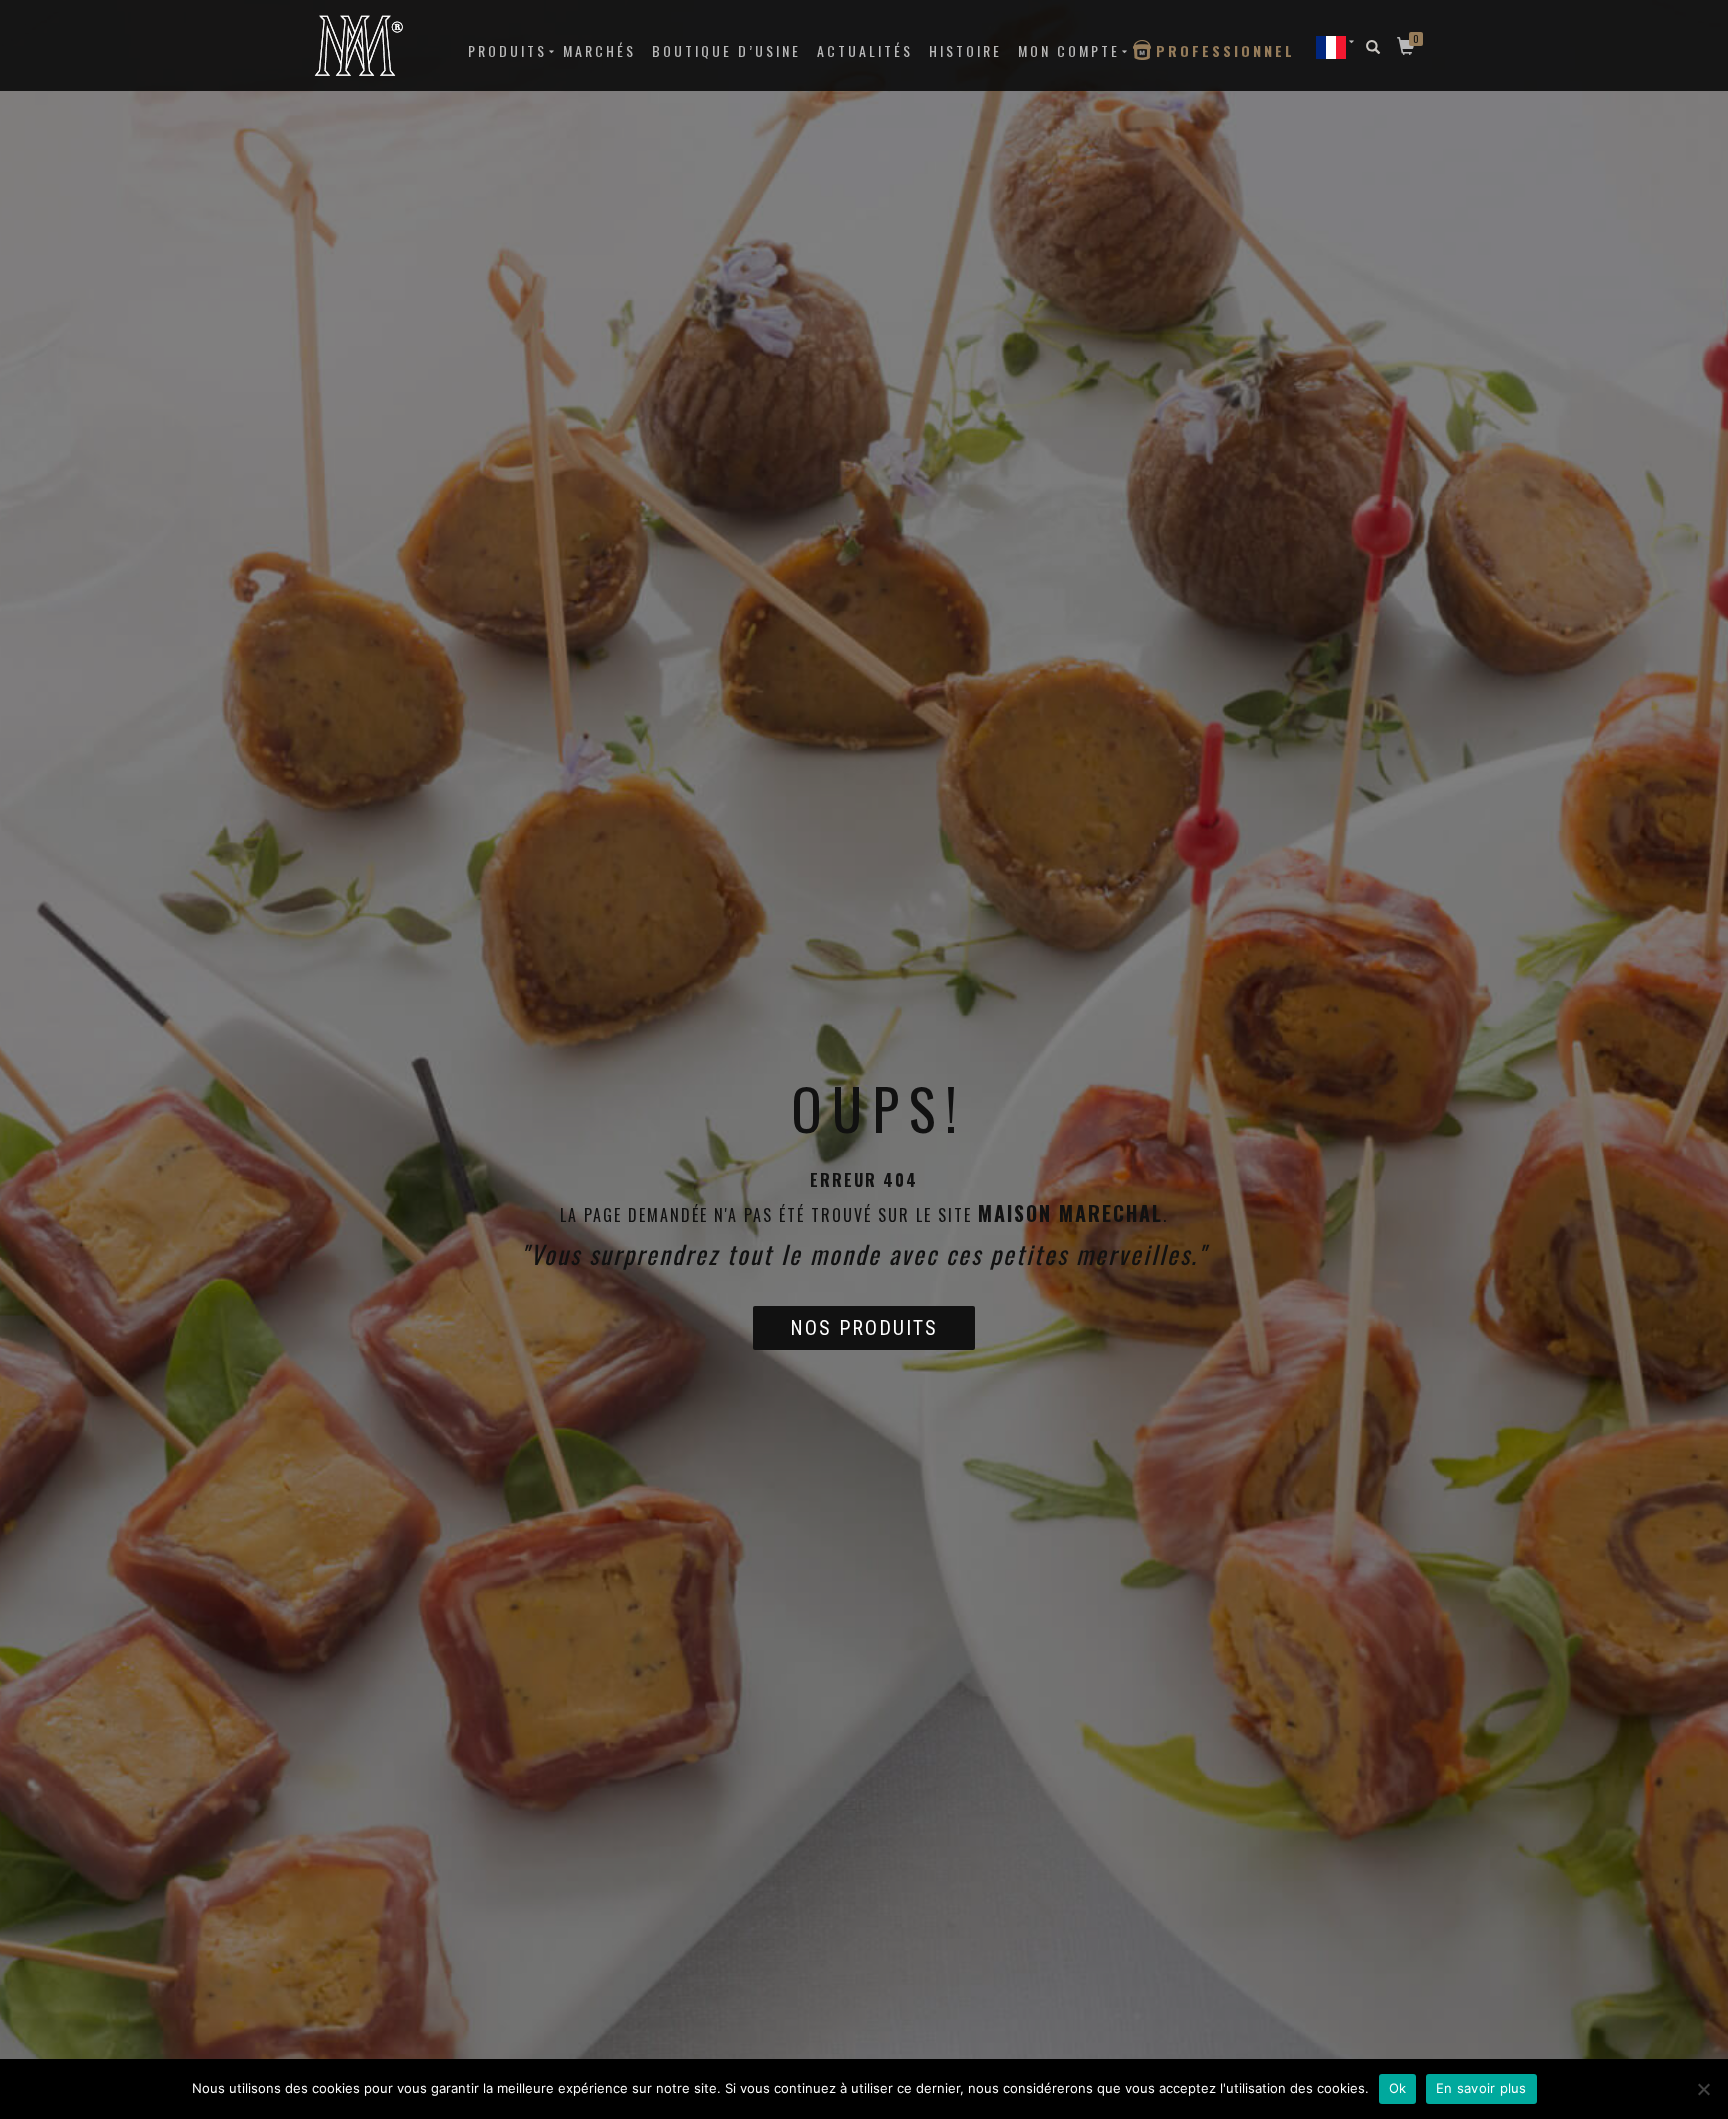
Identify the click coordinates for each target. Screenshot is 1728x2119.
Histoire (965, 50)
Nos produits (864, 1328)
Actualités (865, 50)
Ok (1398, 2088)
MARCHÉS (599, 50)
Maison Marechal (1070, 1213)
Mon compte (1069, 50)
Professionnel (1225, 50)
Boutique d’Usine (726, 50)
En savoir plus (1481, 2088)
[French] (1331, 46)
